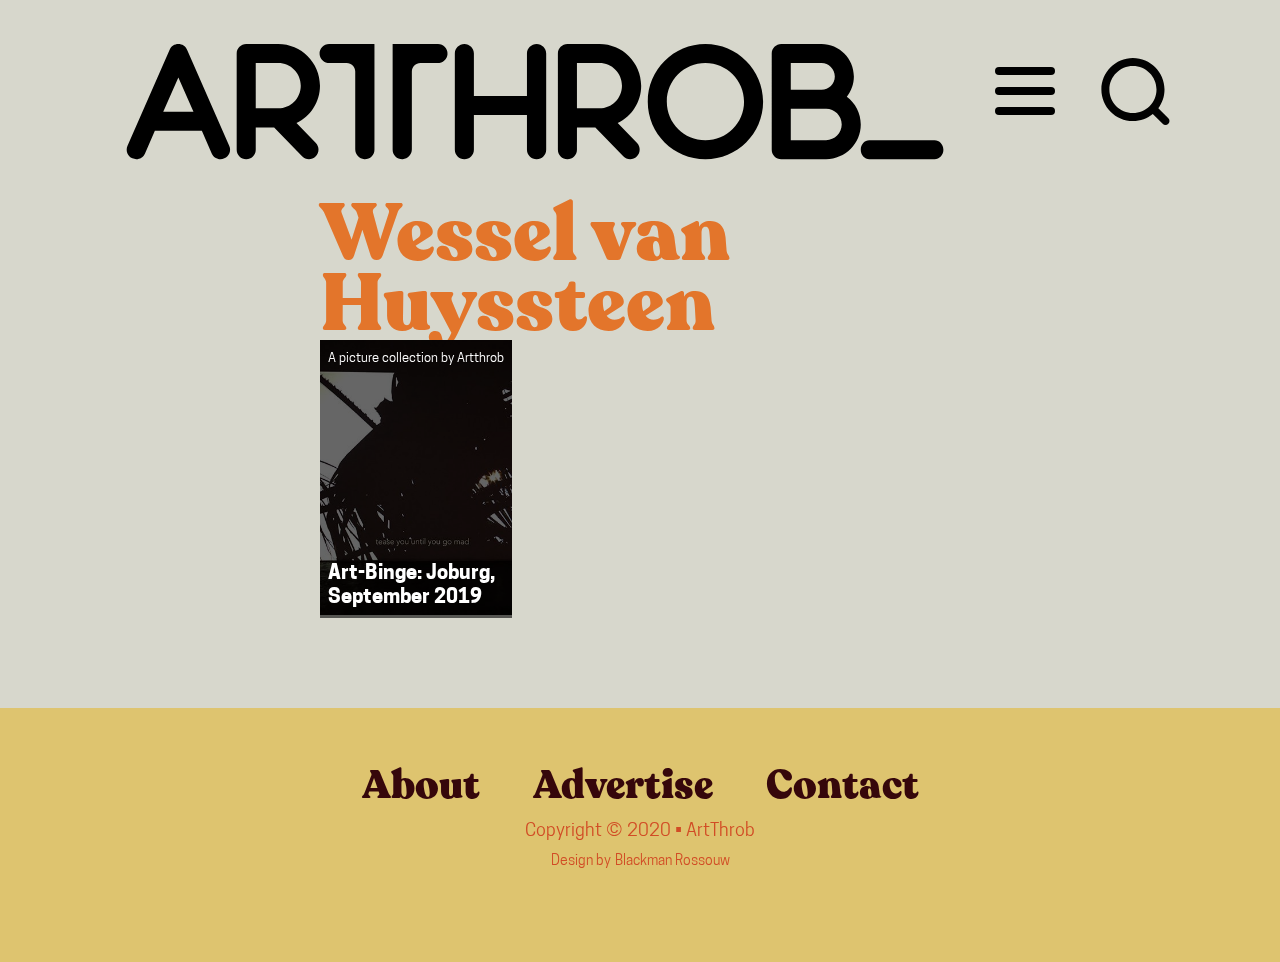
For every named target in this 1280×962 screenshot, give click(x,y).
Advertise (623, 785)
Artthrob (480, 358)
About (421, 785)
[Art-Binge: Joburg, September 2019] (416, 479)
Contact (842, 785)
